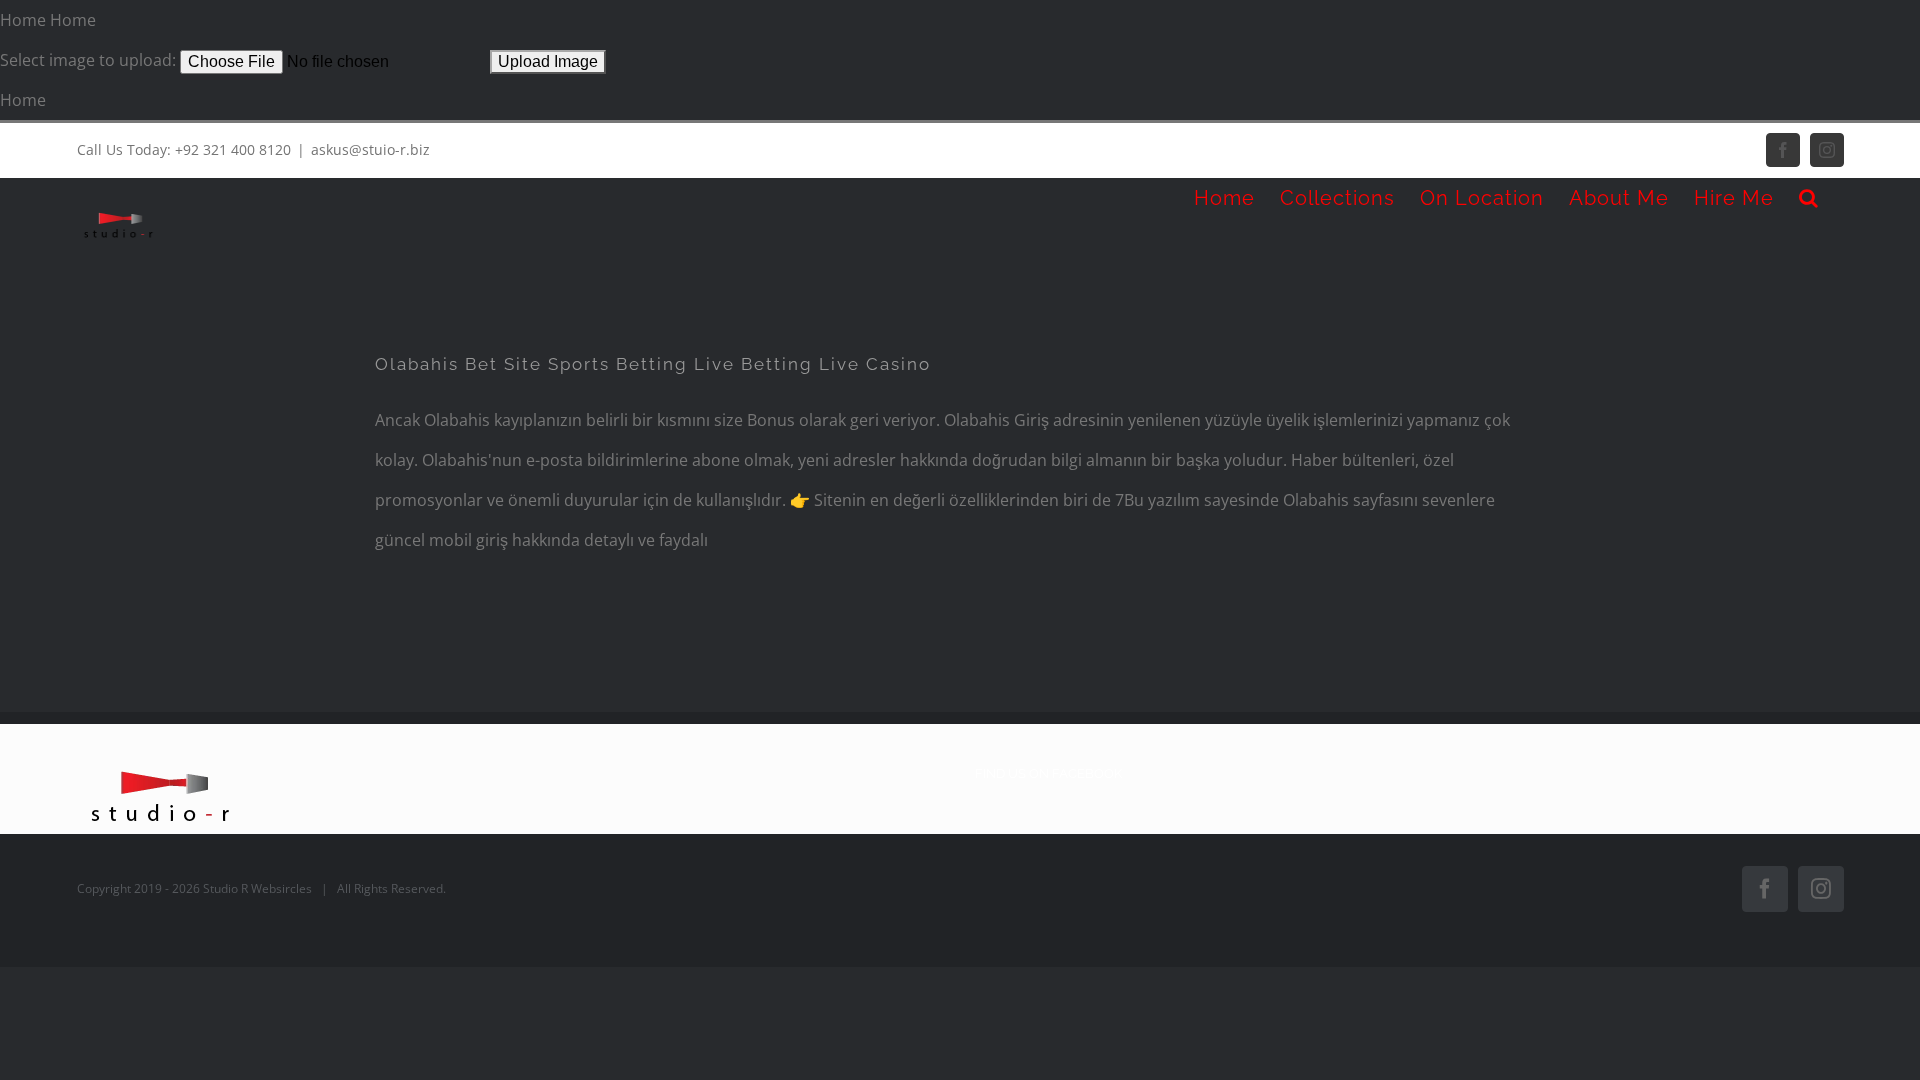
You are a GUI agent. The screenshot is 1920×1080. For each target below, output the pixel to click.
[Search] (1809, 198)
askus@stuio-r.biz (370, 149)
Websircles (281, 888)
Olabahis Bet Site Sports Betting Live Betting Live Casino (653, 364)
